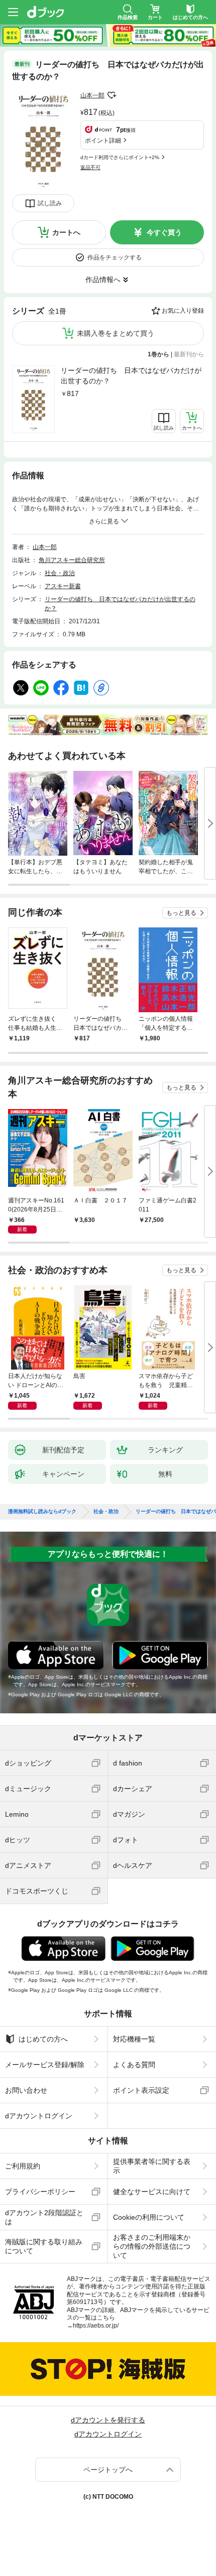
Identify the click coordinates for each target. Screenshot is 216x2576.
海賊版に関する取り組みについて (44, 2246)
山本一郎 (92, 95)
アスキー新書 (63, 586)
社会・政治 (60, 573)
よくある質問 (134, 2065)
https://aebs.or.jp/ (96, 2326)
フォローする (112, 95)
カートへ (66, 232)
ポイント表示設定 (141, 2090)
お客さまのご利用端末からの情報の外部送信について (152, 2246)
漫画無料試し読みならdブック (42, 1512)
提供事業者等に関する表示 (152, 2166)
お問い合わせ (26, 2090)
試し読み (50, 203)
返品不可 (90, 167)
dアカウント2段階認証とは (44, 2217)
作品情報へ (103, 280)
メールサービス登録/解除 (45, 2065)
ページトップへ (108, 2470)
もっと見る (181, 913)
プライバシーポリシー (40, 2192)
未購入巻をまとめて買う (116, 333)
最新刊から (189, 354)
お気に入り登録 (183, 311)
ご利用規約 (23, 2166)
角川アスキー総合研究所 (72, 560)
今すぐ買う (164, 232)
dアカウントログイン (39, 2116)
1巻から (158, 354)
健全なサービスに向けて (152, 2192)
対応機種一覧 (134, 2039)
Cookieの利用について (149, 2217)
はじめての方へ (43, 2039)
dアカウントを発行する (108, 2420)
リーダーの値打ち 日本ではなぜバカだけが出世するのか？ (131, 376)
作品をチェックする (115, 257)
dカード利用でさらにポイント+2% (120, 157)
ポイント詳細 (103, 141)
